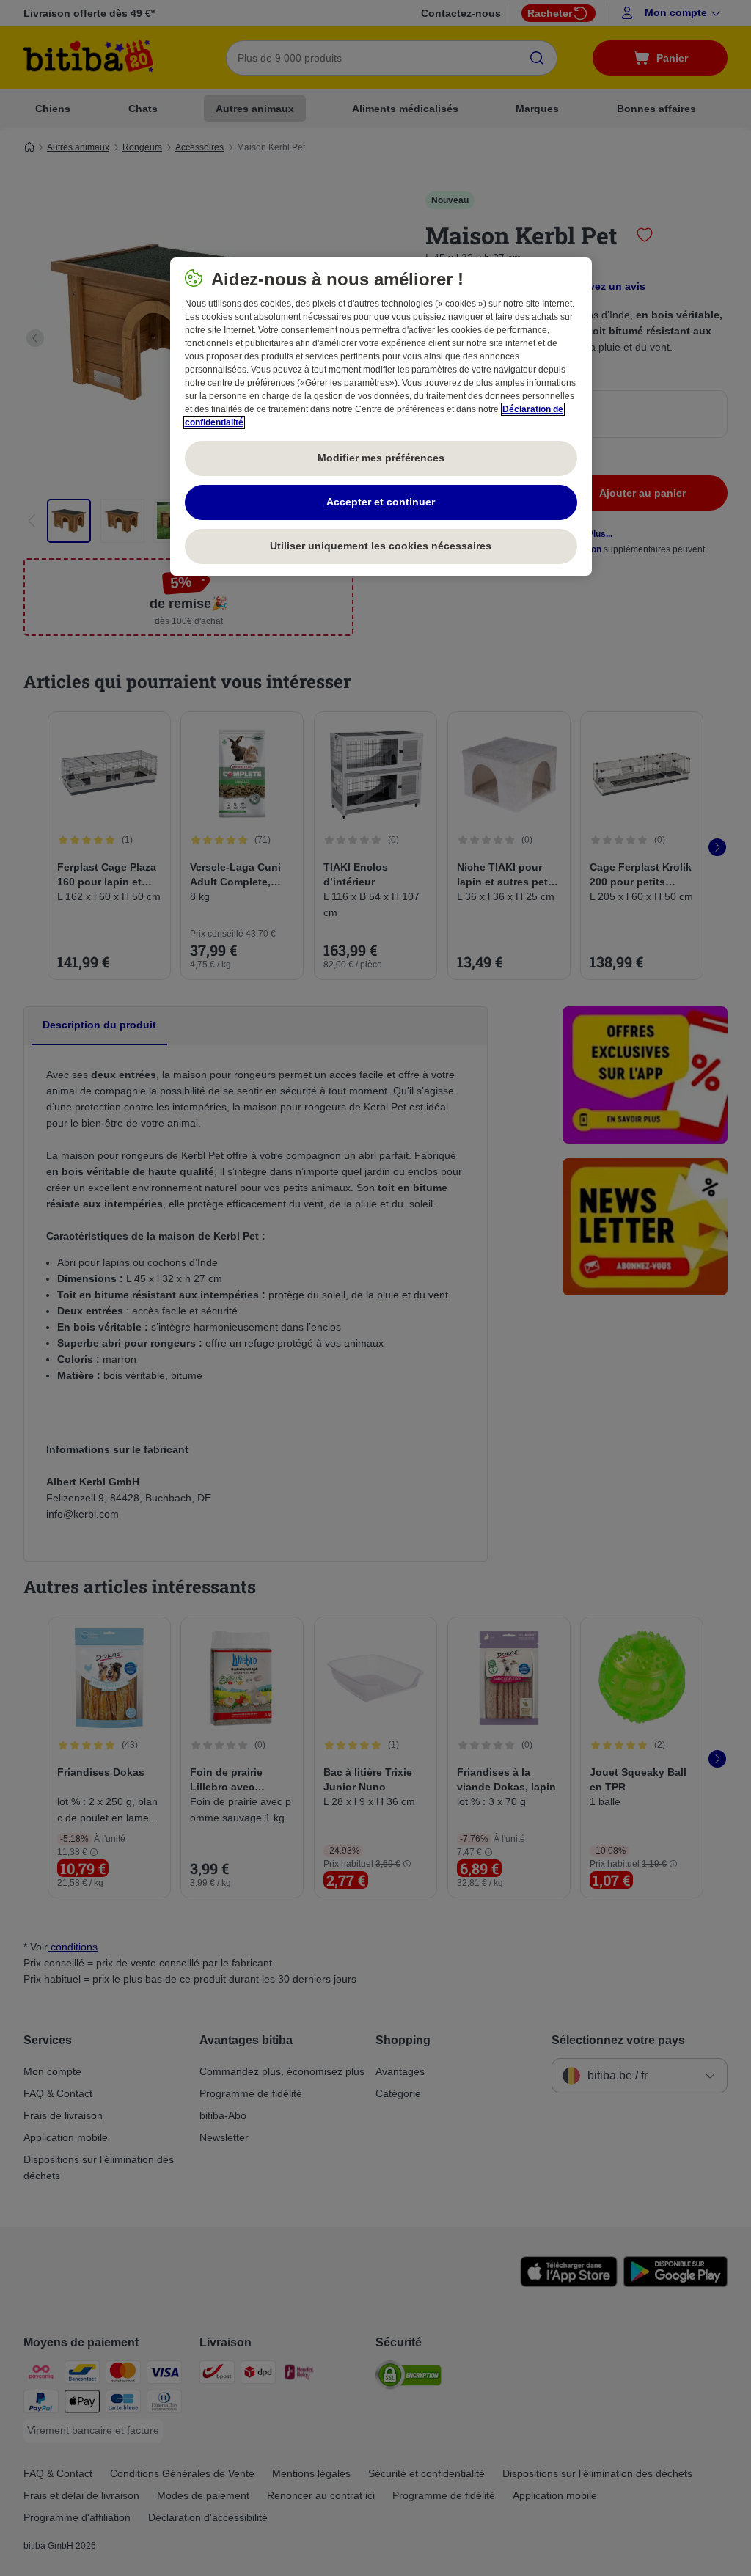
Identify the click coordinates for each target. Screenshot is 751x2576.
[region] (381, 417)
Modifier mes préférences (381, 458)
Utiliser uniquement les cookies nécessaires (381, 546)
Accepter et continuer (381, 502)
